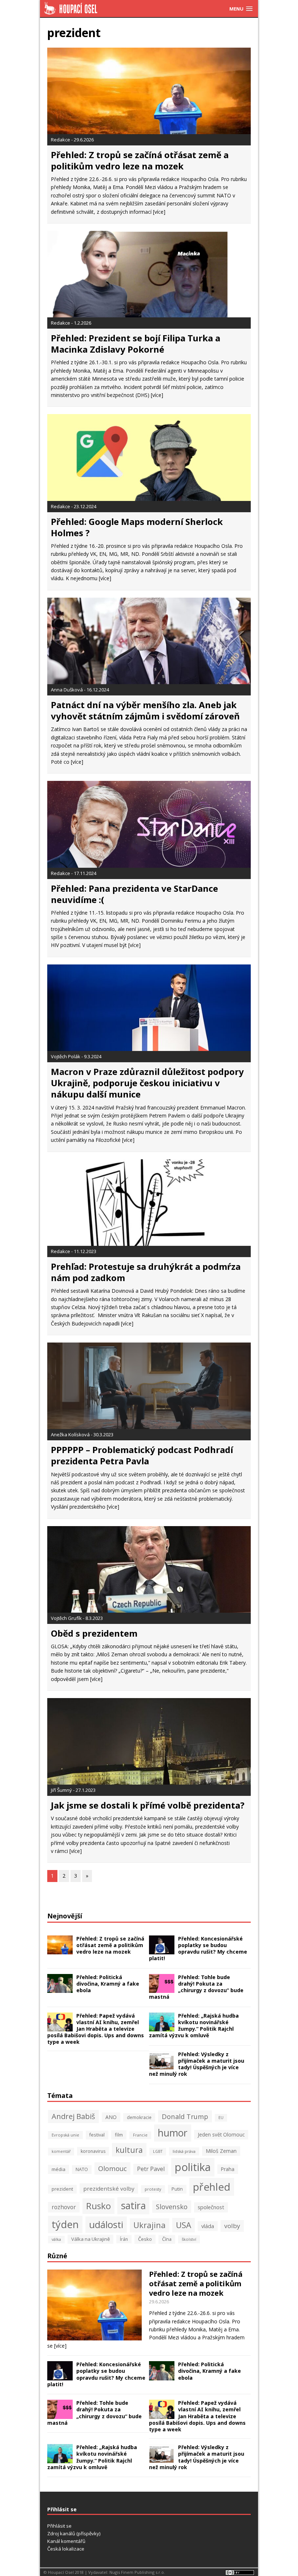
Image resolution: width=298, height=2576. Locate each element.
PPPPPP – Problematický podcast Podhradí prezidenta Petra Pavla (142, 1455)
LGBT (158, 2151)
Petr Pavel (151, 2169)
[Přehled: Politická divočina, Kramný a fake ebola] (60, 1989)
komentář (61, 2151)
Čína (167, 2239)
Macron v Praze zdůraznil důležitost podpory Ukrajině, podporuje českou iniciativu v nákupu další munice (147, 1083)
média (59, 2169)
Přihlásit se (59, 2526)
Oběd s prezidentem (94, 1633)
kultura (129, 2150)
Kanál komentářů (66, 2541)
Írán (124, 2239)
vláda (208, 2226)
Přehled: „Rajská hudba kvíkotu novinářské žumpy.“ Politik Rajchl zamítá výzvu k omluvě (194, 2026)
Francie (140, 2135)
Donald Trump (185, 2116)
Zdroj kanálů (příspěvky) (74, 2533)
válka (56, 2239)
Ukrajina (150, 2225)
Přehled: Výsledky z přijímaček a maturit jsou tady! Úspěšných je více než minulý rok (197, 2064)
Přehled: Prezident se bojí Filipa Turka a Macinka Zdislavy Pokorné (136, 344)
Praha (228, 2169)
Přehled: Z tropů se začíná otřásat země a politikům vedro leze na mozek (140, 160)
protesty (153, 2189)
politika (193, 2167)
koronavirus (93, 2151)
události (106, 2224)
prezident (62, 2189)
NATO (82, 2169)
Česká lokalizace (66, 2549)
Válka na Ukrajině (90, 2239)
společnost (211, 2207)
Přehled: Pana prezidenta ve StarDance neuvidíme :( (134, 894)
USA (184, 2225)
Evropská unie (65, 2135)
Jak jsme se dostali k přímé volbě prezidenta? (148, 1805)
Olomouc (112, 2168)
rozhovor (64, 2207)
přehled (212, 2187)
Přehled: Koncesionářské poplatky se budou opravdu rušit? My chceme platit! (198, 1949)
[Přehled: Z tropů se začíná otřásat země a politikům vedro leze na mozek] (60, 1950)
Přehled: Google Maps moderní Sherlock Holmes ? (137, 527)
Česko (145, 2239)
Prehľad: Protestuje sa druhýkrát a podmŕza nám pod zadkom (146, 1272)
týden (65, 2224)
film (119, 2135)
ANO (111, 2117)
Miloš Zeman (221, 2151)
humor (173, 2133)
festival (97, 2135)
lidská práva (184, 2151)
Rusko (98, 2206)
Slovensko (172, 2206)
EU (221, 2118)
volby (232, 2226)
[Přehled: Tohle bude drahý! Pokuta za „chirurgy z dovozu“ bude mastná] (162, 1989)
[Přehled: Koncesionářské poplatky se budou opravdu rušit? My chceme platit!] (162, 1950)
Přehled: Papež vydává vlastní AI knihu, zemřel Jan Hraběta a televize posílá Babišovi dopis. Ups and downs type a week (96, 2029)
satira (133, 2205)
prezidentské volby (109, 2188)
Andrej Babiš (73, 2116)
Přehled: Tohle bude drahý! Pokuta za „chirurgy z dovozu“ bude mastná (196, 1987)
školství (189, 2239)
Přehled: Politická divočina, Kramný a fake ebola (108, 1984)
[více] (159, 212)
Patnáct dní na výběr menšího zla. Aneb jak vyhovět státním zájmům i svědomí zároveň (145, 710)
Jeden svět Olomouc (221, 2134)
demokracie (139, 2117)
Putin (177, 2189)
